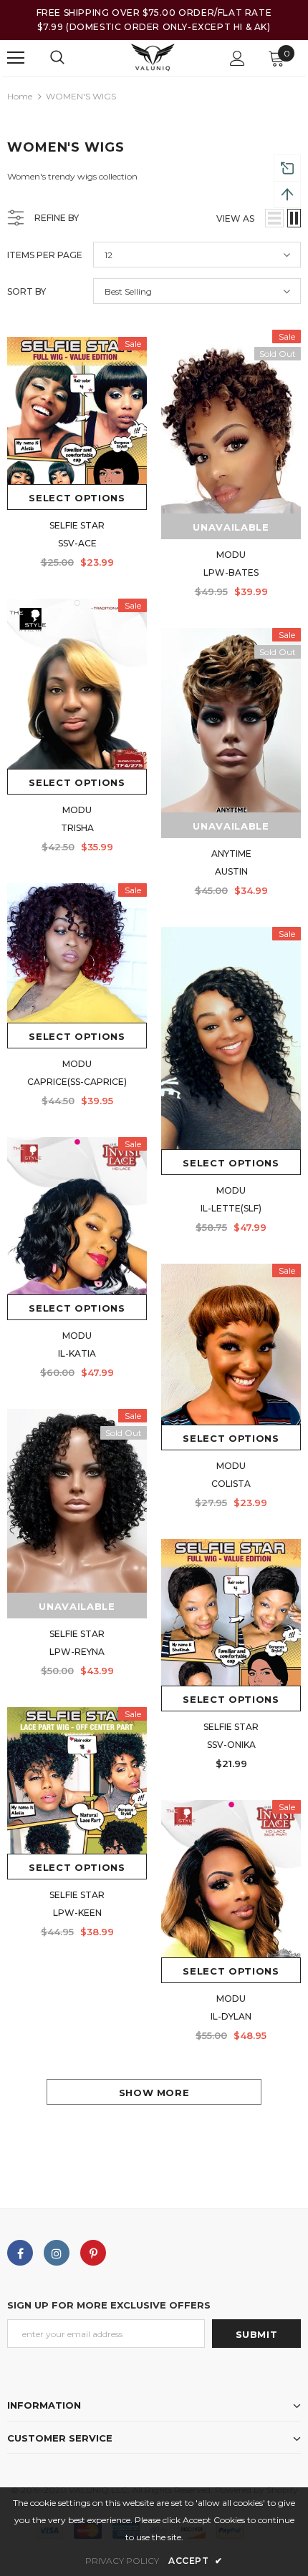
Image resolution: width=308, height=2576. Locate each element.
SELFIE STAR (77, 525)
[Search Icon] (57, 58)
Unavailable (77, 1606)
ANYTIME (231, 854)
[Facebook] (20, 2253)
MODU (77, 810)
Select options (77, 498)
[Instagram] (57, 2253)
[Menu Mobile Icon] (16, 58)
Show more (154, 2093)
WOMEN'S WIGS (81, 96)
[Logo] (152, 58)
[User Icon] (237, 58)
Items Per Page (45, 255)
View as (235, 218)
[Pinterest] (93, 2253)
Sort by (27, 291)
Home (20, 96)
